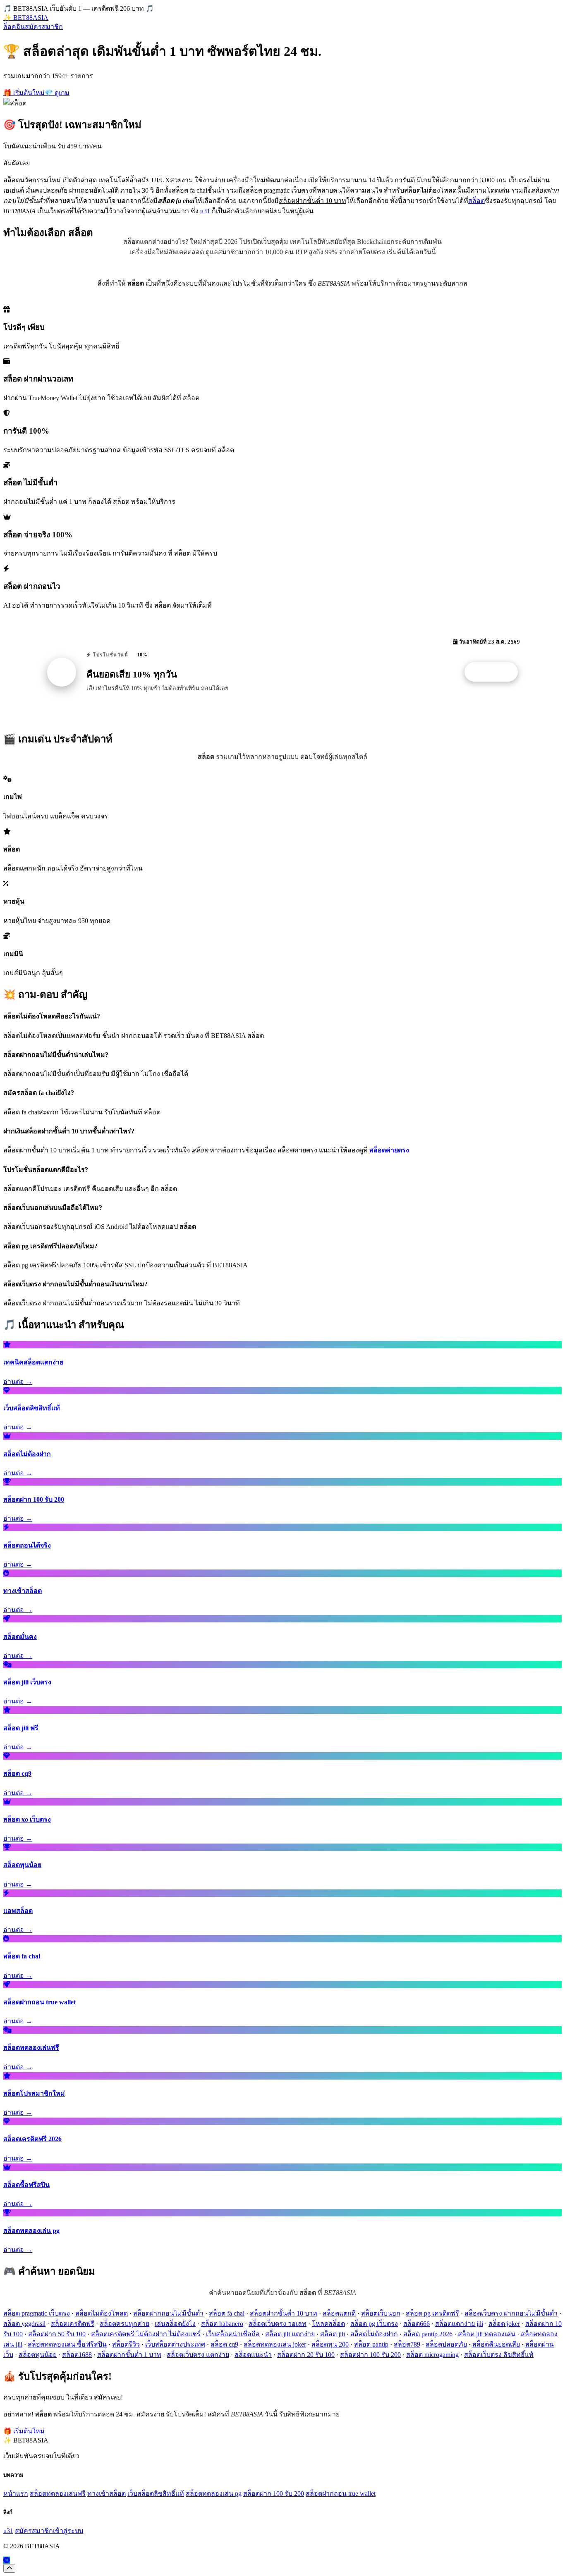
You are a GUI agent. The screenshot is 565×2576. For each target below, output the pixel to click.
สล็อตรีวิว (126, 2344)
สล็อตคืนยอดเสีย (496, 2344)
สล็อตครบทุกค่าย (124, 2324)
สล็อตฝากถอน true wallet (341, 2494)
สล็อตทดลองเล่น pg (214, 2494)
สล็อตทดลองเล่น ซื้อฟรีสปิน (67, 2344)
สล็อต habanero (222, 2324)
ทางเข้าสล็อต (107, 2494)
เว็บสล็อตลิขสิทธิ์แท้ (156, 2494)
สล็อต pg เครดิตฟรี (432, 2313)
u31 (205, 211)
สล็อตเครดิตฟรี (73, 2324)
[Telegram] (7, 2560)
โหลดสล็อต (328, 2324)
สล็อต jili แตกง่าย (290, 2334)
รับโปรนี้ (496, 672)
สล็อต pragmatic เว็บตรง (37, 2313)
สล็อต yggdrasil (24, 2324)
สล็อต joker (504, 2324)
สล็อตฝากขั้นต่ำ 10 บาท (284, 2313)
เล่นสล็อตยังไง (175, 2324)
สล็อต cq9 (224, 2344)
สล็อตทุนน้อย (38, 2355)
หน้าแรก (16, 2494)
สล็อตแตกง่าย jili (459, 2324)
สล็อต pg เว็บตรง (374, 2324)
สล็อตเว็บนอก (381, 2313)
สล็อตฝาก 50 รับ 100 (57, 2334)
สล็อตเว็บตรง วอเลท (278, 2324)
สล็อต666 (417, 2324)
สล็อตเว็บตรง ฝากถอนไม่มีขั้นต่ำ (511, 2313)
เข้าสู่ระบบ (68, 2531)
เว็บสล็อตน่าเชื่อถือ (233, 2334)
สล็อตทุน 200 (330, 2344)
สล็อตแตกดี (339, 2313)
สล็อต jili (333, 2334)
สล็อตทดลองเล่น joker (275, 2344)
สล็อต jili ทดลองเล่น (487, 2334)
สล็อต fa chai (227, 2313)
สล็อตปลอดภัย (446, 2344)
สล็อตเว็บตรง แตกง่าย (198, 2355)
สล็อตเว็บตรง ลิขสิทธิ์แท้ (499, 2355)
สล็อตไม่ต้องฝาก (374, 2334)
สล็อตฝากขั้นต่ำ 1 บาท (129, 2355)
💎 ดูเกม (57, 93)
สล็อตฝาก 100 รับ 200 (370, 2355)
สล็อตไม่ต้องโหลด (102, 2313)
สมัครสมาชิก (44, 27)
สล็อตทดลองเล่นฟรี (58, 2494)
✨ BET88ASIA (26, 18)
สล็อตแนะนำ (253, 2355)
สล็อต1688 (77, 2355)
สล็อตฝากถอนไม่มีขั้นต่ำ (168, 2313)
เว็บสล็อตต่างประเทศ (175, 2344)
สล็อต (476, 201)
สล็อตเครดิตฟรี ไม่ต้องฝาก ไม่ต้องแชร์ (146, 2334)
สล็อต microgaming (432, 2355)
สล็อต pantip (371, 2344)
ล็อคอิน (14, 27)
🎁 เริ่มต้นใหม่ (24, 93)
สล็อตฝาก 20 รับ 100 (306, 2355)
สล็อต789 (407, 2344)
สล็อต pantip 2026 (428, 2334)
